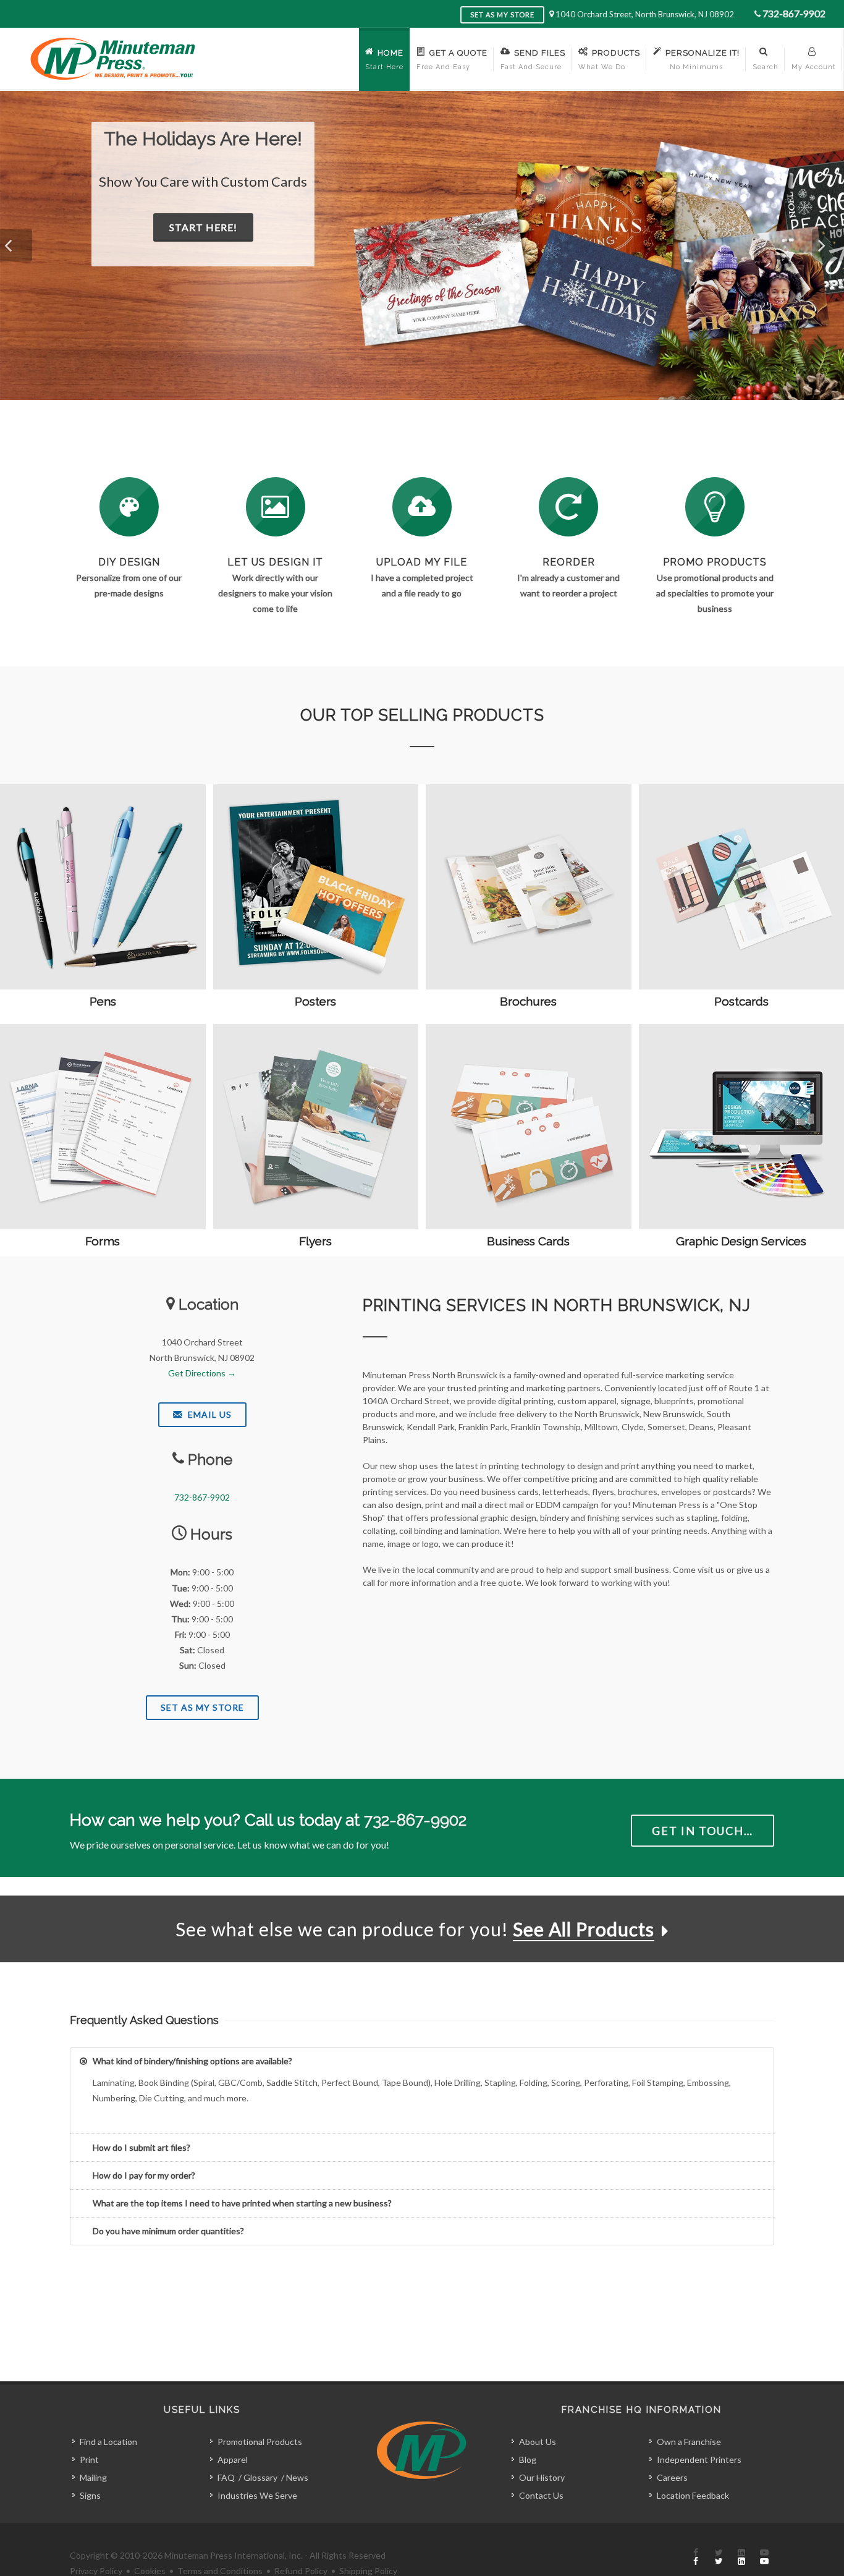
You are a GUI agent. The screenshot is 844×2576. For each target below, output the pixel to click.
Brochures (528, 1001)
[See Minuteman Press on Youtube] (764, 2557)
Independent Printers (699, 2459)
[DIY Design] (129, 507)
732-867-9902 (794, 13)
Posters (315, 1001)
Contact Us (541, 2495)
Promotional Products (260, 2442)
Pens (103, 1001)
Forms (103, 1241)
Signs (90, 2495)
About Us (538, 2442)
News (297, 2477)
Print (89, 2459)
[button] (16, 245)
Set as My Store (502, 15)
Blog (528, 2459)
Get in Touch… (703, 1831)
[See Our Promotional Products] (715, 507)
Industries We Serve (257, 2495)
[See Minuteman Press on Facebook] (696, 2557)
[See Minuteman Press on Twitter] (719, 2557)
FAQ (226, 2477)
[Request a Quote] (276, 507)
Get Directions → (202, 1373)
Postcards (741, 1001)
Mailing (93, 2477)
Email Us (209, 1414)
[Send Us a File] (422, 507)
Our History (542, 2477)
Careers (672, 2477)
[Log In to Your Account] (568, 507)
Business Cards (528, 1241)
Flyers (315, 1241)
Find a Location (108, 2442)
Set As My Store (202, 1707)
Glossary (260, 2477)
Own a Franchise (689, 2442)
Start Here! (289, 248)
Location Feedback (693, 2495)
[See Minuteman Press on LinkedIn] (741, 2557)
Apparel (233, 2459)
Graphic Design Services (741, 1241)
